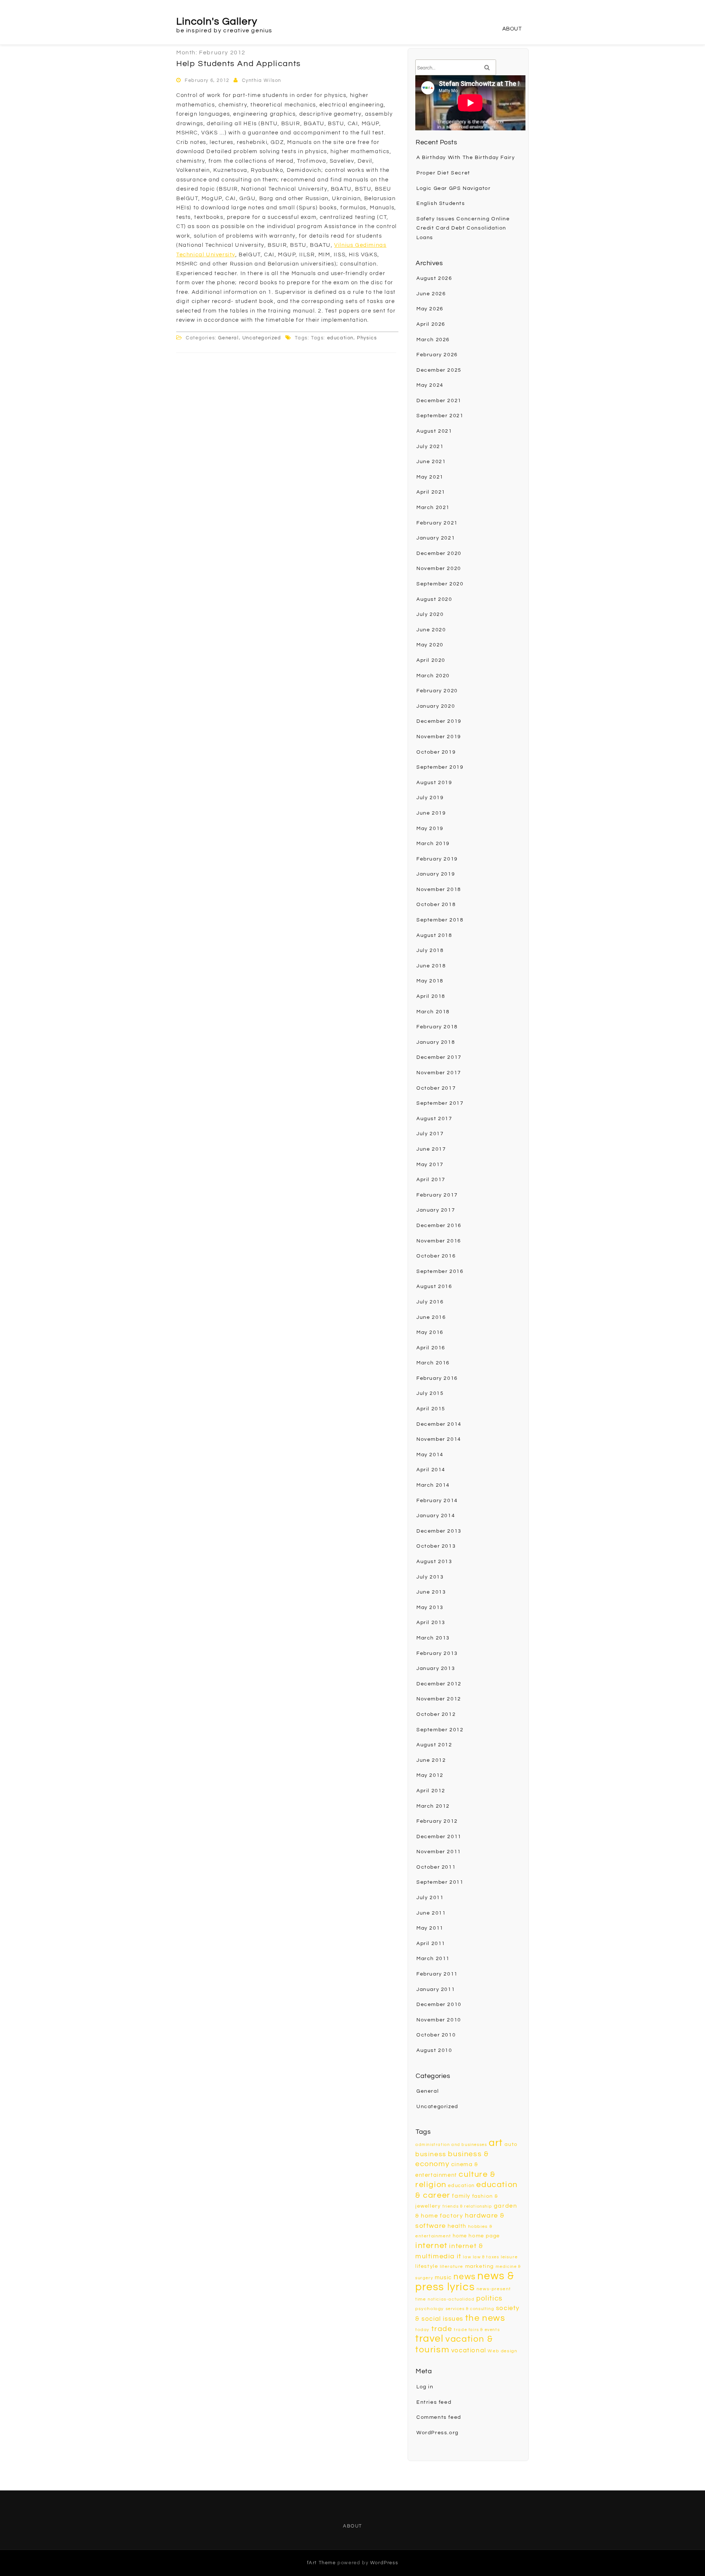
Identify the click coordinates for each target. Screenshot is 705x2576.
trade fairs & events (477, 2330)
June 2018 (431, 966)
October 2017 (436, 1088)
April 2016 (431, 1348)
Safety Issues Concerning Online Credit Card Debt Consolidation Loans (463, 228)
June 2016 (431, 1317)
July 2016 (430, 1302)
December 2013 (439, 1531)
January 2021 (436, 538)
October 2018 (436, 905)
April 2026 (431, 324)
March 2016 (433, 1363)
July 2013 (430, 1577)
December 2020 (439, 553)
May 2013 (430, 1608)
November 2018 (439, 890)
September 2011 (440, 1882)
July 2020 (430, 614)
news (464, 2277)
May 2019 (430, 829)
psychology (430, 2309)
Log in (425, 2387)
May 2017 (430, 1165)
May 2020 (430, 645)
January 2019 (436, 874)
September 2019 (440, 767)
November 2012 (439, 1699)
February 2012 (437, 1821)
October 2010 (436, 2035)
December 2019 (439, 721)
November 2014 (439, 1439)
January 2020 (436, 706)
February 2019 (437, 859)
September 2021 (440, 416)
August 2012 (434, 1745)
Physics (367, 338)
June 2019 (431, 813)
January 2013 (436, 1668)
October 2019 (436, 752)
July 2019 (430, 798)
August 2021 (434, 431)
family (461, 2196)
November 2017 (439, 1073)
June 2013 (431, 1592)
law (467, 2257)
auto (511, 2144)
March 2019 (433, 844)
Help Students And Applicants (239, 64)
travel (430, 2339)
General (228, 338)
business (431, 2154)
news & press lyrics (465, 2282)
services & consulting (470, 2309)
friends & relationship (467, 2206)
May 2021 (430, 477)
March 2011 (433, 1959)
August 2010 (434, 2050)
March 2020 (433, 676)
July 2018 (430, 950)
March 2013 (433, 1638)
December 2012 (439, 1684)
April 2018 (431, 996)
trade (442, 2329)
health (457, 2226)
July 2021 (430, 447)
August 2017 (434, 1119)
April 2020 (431, 660)
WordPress (384, 2563)
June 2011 (431, 1913)
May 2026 (430, 309)
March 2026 (433, 340)
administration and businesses (451, 2145)
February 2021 (437, 523)
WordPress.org (438, 2433)
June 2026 (431, 294)
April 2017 (431, 1180)
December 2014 (439, 1424)
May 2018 (430, 981)
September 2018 (440, 920)
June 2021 (431, 462)
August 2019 (434, 783)
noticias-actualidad (451, 2299)
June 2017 (431, 1149)
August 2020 (434, 599)
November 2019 (439, 737)
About (512, 29)
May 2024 (430, 385)
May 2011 (430, 1928)
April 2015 (431, 1409)
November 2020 (439, 569)
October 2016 (436, 1256)
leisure (509, 2257)
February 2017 (437, 1195)
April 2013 (431, 1623)
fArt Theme (321, 2563)
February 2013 (437, 1653)
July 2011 (430, 1898)
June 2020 (431, 630)
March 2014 (433, 1485)
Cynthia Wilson (262, 80)
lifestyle (427, 2266)
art (496, 2143)
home (460, 2236)
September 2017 (440, 1103)
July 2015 (430, 1393)
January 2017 (436, 1210)
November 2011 (439, 1852)
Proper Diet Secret (443, 173)
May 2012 (430, 1775)
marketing (480, 2266)
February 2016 (437, 1378)
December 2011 (439, 1837)
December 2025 (439, 370)
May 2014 (430, 1455)
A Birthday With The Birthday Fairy (466, 158)
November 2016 (439, 1241)
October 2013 (436, 1546)
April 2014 (431, 1470)
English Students (441, 203)
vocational (469, 2350)
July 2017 (430, 1134)
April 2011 (431, 1944)
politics (489, 2298)
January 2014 (436, 1516)
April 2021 (431, 492)
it (459, 2256)
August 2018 (434, 935)
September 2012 (440, 1730)
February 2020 (437, 691)
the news (485, 2318)
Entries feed (434, 2402)
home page (484, 2236)
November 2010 (439, 2020)
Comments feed (439, 2417)
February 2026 (437, 355)
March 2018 (433, 1012)
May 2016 (430, 1332)
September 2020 (440, 584)
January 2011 (436, 1989)
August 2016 (434, 1287)
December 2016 (439, 1226)
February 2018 (437, 1027)
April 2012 (431, 1791)
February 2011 (437, 1974)
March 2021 (433, 508)
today (422, 2330)
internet (431, 2246)
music (443, 2278)
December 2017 (439, 1057)
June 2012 (431, 1760)
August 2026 (434, 278)
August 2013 (434, 1562)
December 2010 (439, 2005)
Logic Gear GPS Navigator (453, 188)
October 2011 (436, 1867)
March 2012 (433, 1806)
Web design (502, 2351)
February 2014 (437, 1501)
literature (452, 2267)
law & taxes (486, 2257)
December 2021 (439, 401)
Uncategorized (262, 338)
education (340, 338)
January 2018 (436, 1042)
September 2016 (440, 1271)
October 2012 (436, 1714)
